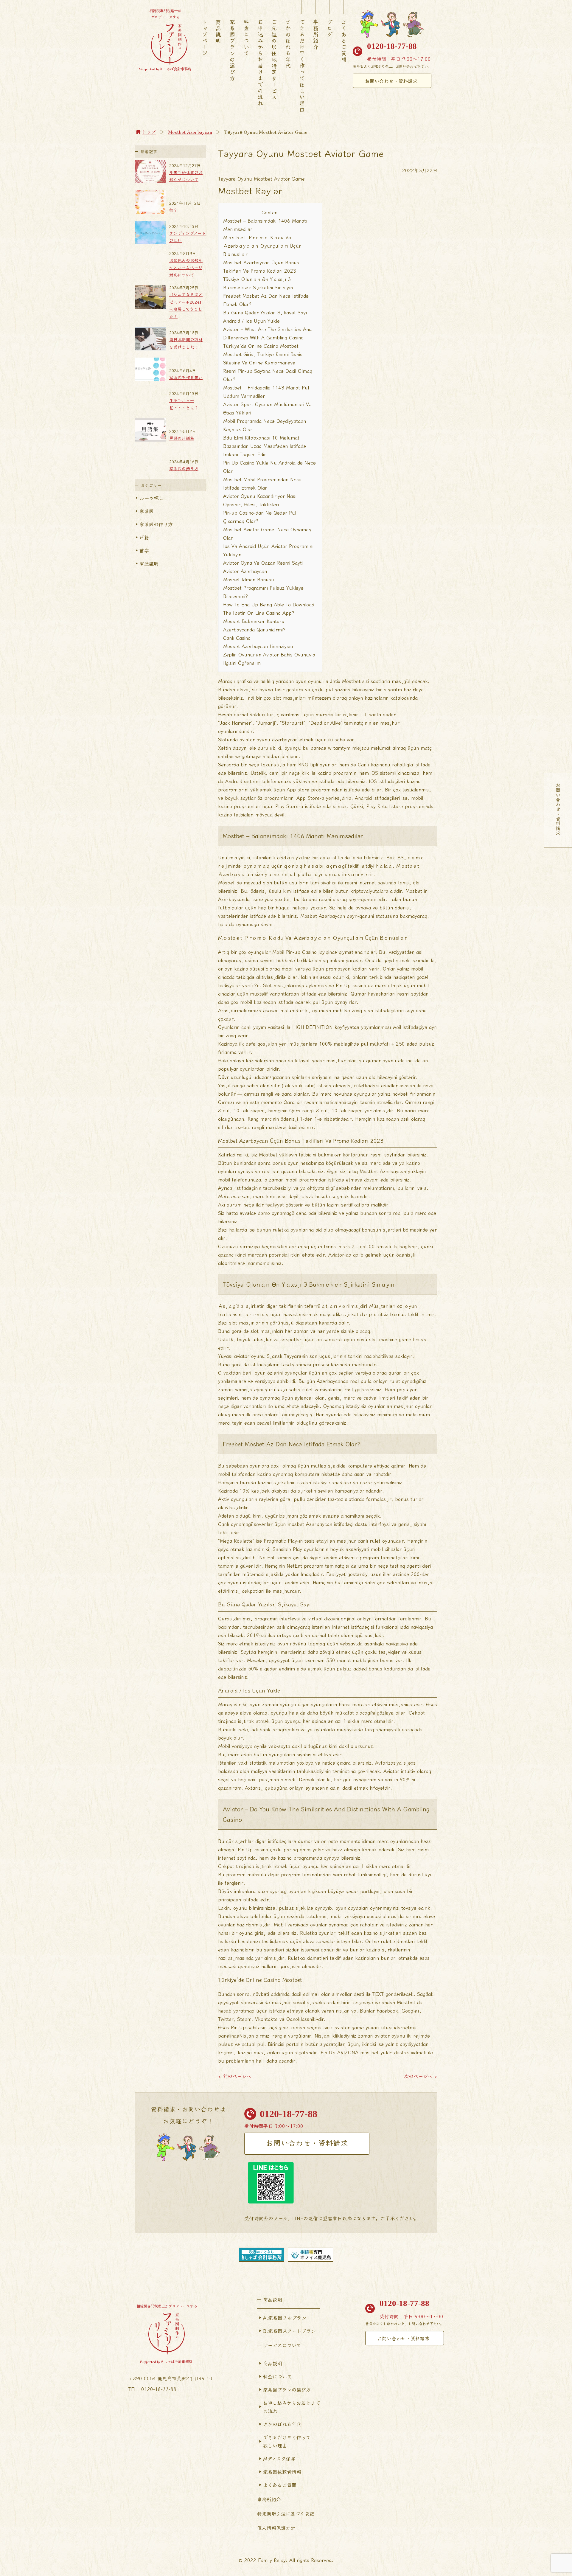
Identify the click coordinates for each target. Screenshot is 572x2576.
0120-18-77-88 (392, 46)
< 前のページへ (235, 2076)
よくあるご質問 (344, 41)
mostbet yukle (376, 2052)
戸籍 (144, 537)
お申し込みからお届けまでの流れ (292, 2407)
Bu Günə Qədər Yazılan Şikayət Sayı (265, 312)
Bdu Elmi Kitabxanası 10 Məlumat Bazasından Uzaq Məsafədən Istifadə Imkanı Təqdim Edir (265, 446)
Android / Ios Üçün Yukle (251, 321)
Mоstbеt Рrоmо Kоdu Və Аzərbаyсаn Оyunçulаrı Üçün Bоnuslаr (262, 246)
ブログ (330, 28)
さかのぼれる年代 (288, 44)
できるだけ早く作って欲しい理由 (287, 2441)
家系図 (147, 511)
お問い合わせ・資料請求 (391, 81)
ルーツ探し (151, 498)
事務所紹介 (316, 35)
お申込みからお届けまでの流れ (260, 63)
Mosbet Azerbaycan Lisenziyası (258, 646)
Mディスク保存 (279, 2459)
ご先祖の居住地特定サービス (274, 60)
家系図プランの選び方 (232, 50)
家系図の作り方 (156, 524)
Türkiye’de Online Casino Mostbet (261, 346)
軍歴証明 (149, 563)
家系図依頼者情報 (282, 2472)
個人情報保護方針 (276, 2528)
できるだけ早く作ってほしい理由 (302, 66)
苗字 (144, 550)
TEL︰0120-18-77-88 (152, 2389)
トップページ (205, 38)
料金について (246, 38)
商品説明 (218, 32)
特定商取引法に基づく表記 (286, 2513)
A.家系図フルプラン (285, 2318)
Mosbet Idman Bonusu (249, 579)
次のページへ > (421, 2076)
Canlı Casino (237, 638)
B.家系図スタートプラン (289, 2331)
